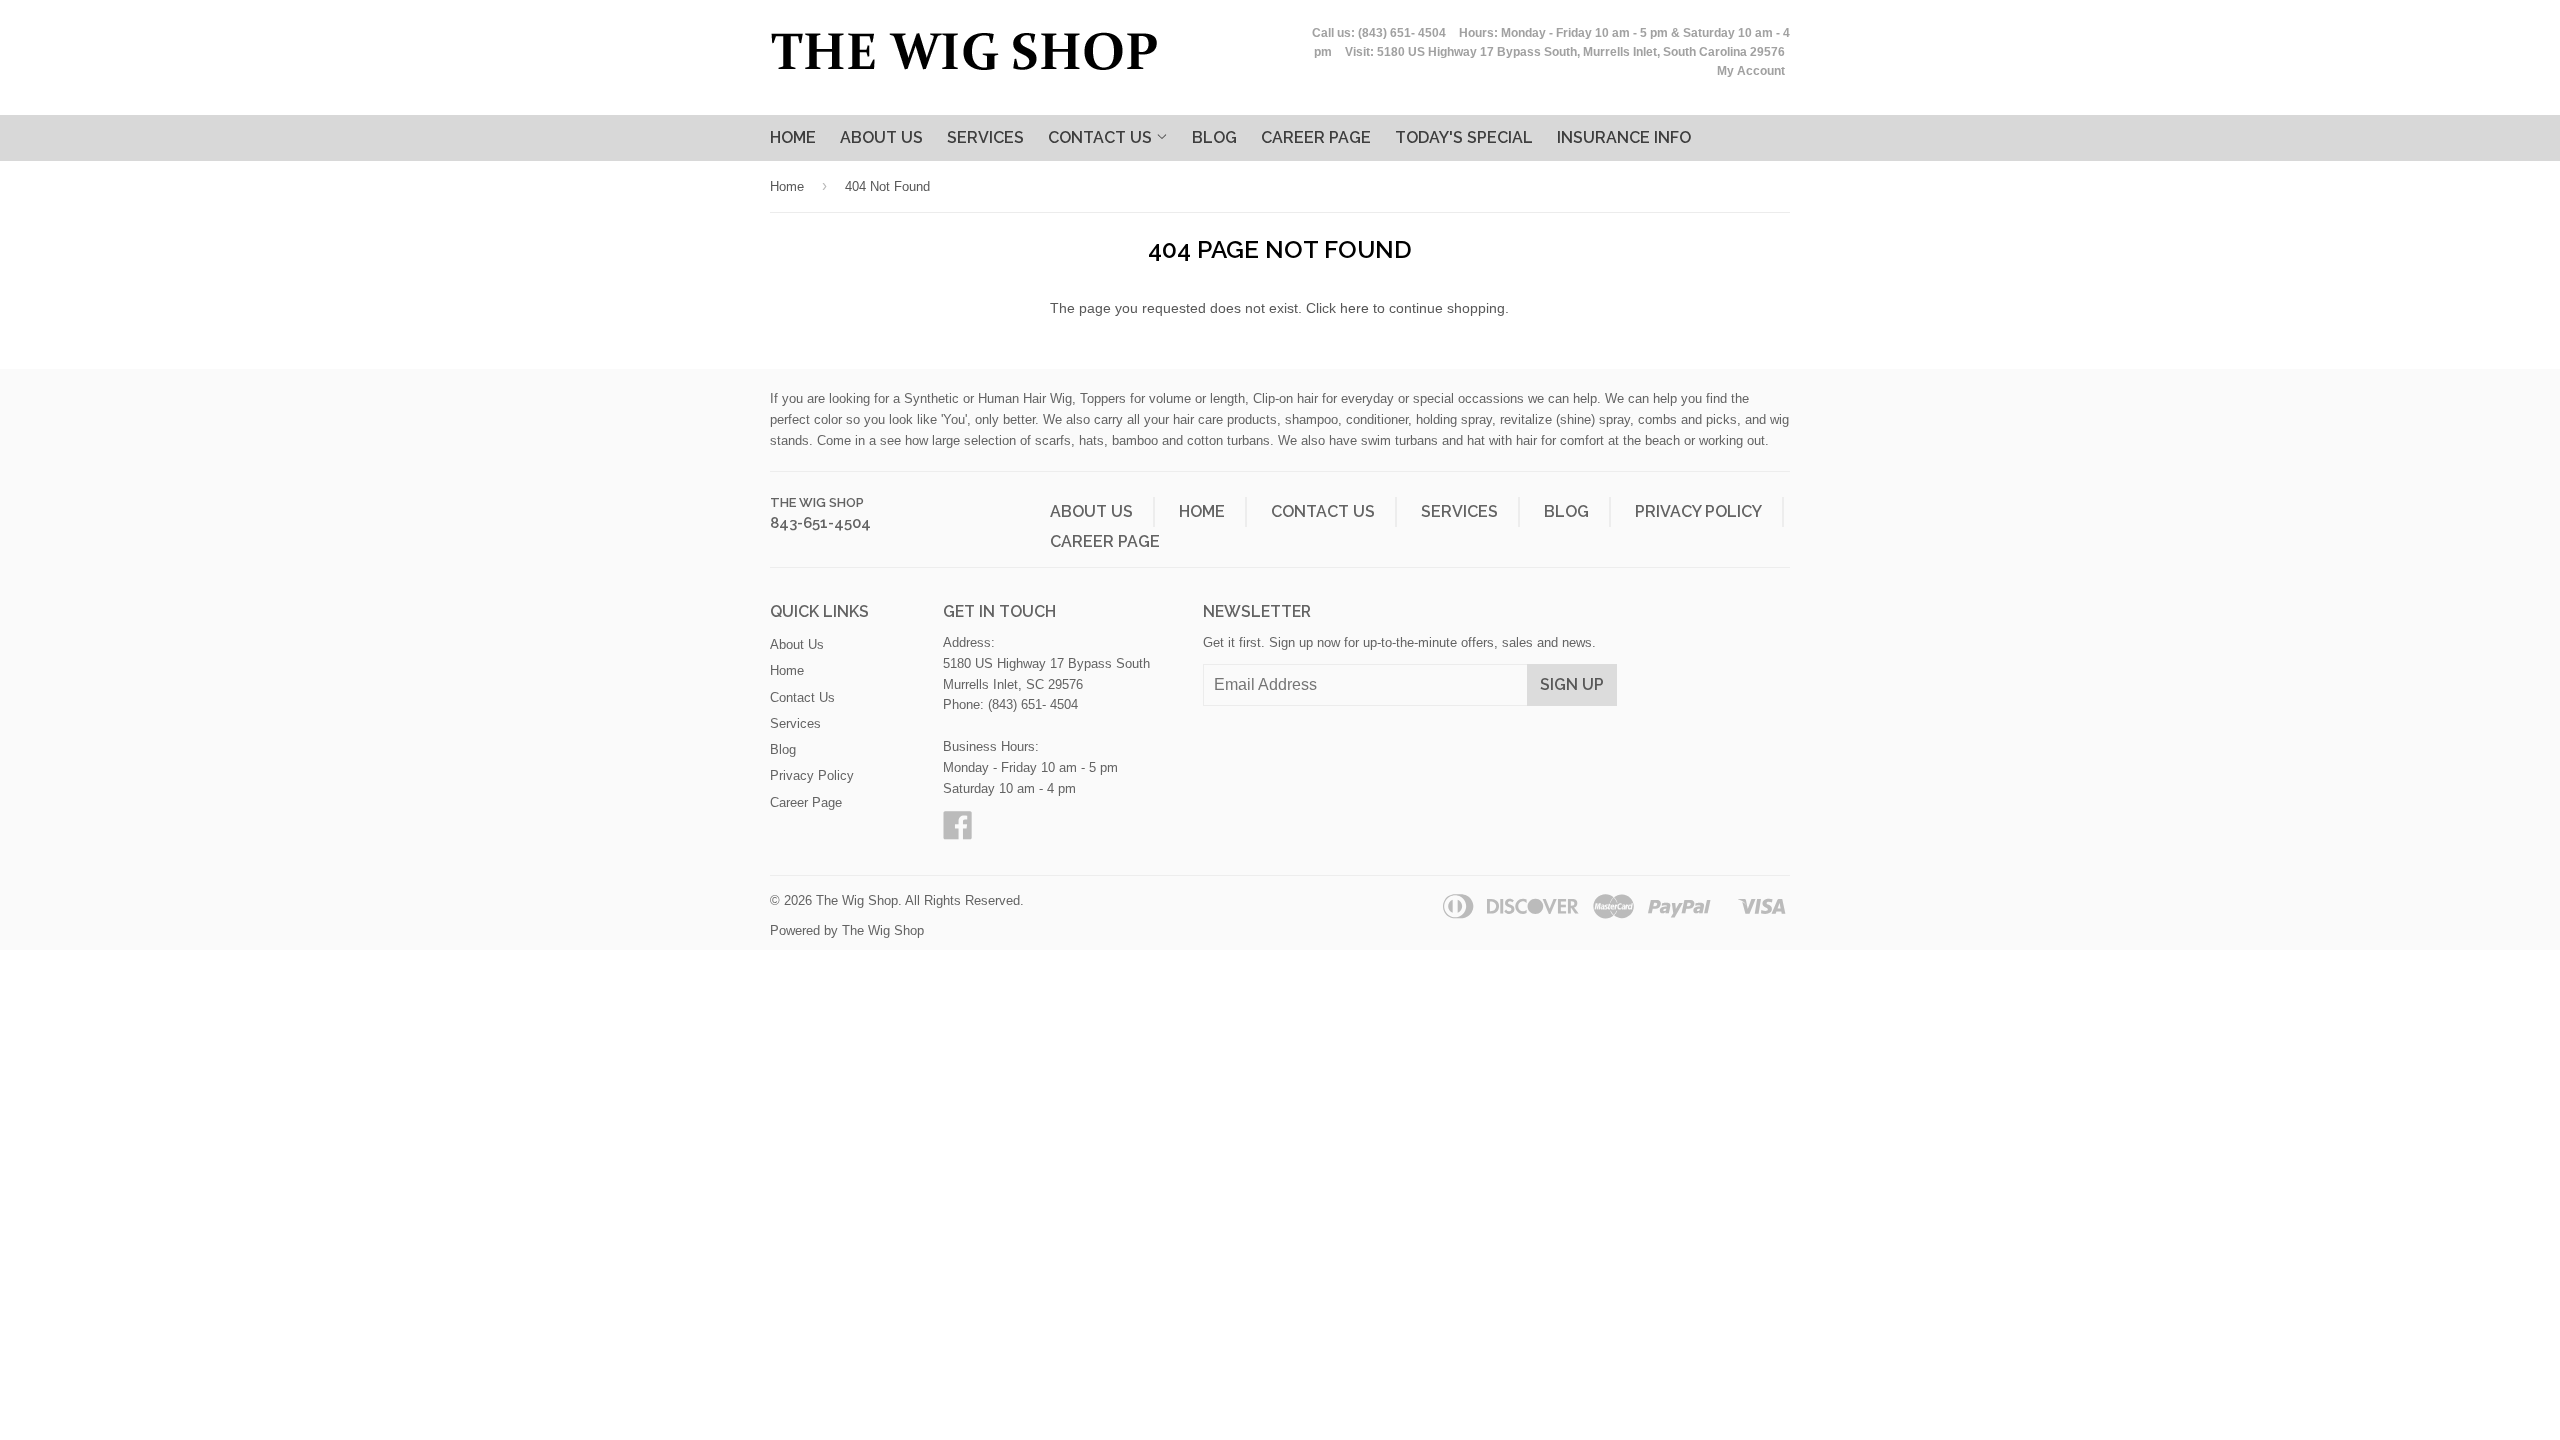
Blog (1214, 137)
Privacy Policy (1698, 511)
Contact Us (1102, 137)
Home (793, 137)
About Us (881, 137)
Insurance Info (1624, 137)
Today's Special (1464, 137)
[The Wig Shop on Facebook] (958, 832)
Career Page (1105, 541)
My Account (1751, 71)
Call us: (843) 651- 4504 (1379, 33)
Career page (1316, 137)
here (1354, 308)
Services (985, 137)
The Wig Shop (817, 502)
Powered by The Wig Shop (847, 930)
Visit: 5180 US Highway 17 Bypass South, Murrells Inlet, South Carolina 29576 (1565, 52)
